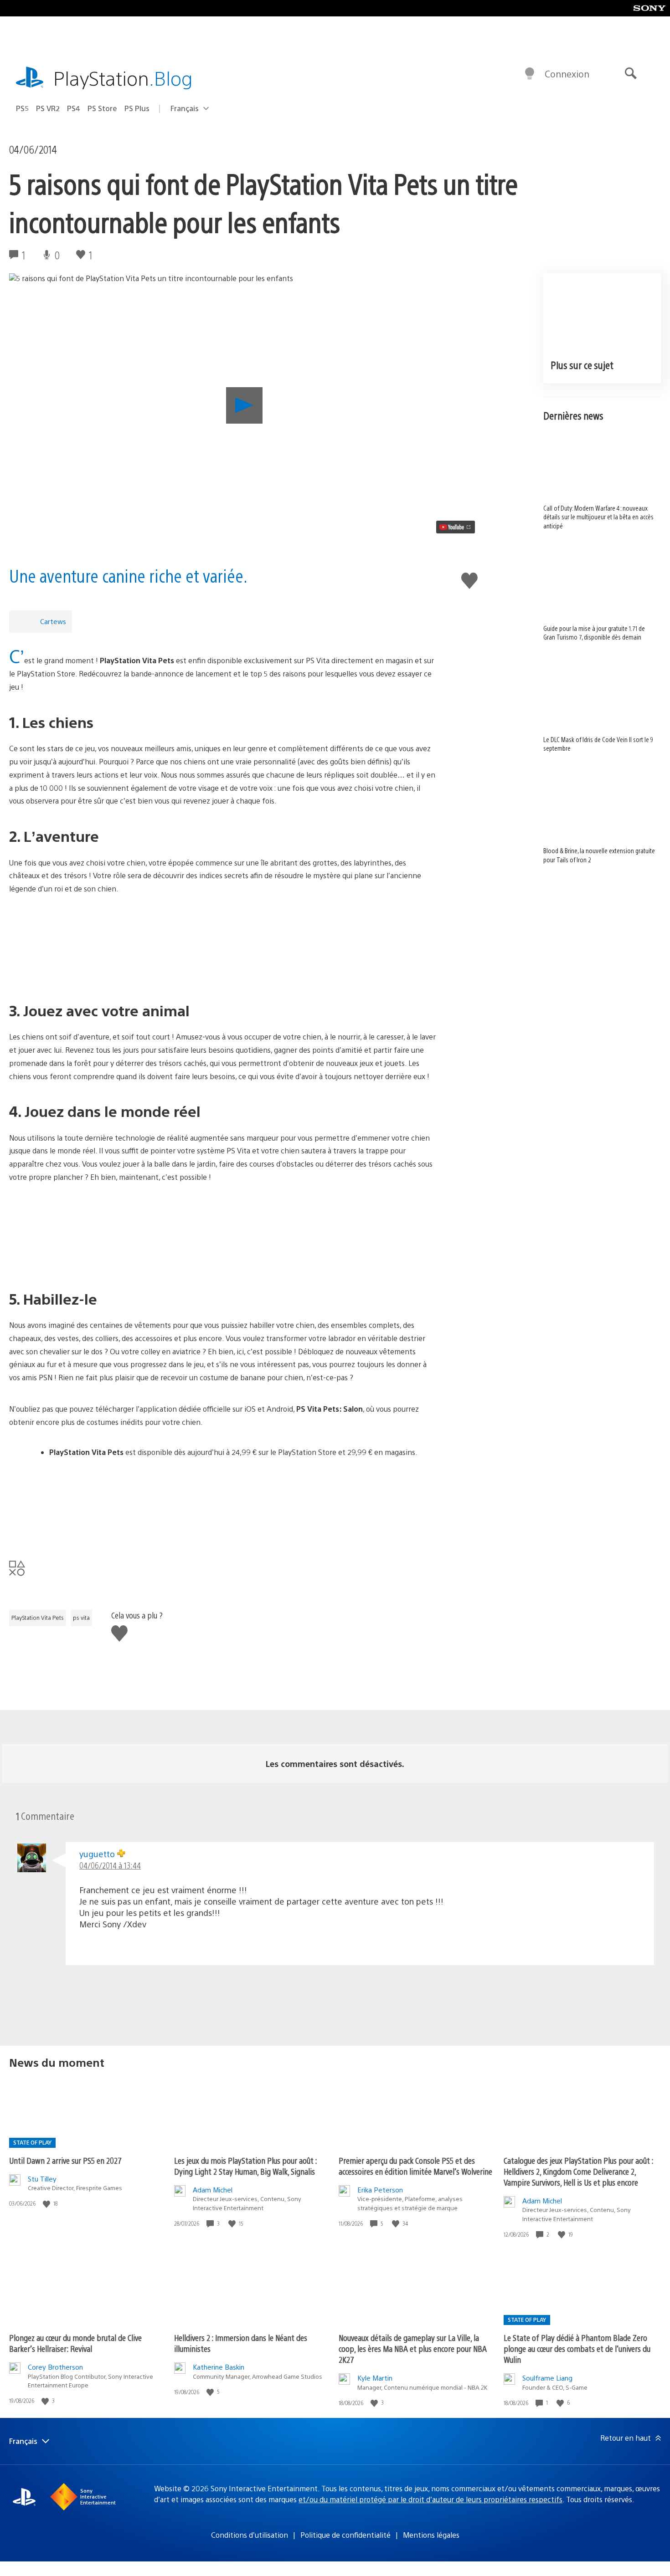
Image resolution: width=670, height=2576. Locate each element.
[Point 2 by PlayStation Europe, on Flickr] (222, 948)
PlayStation (123, 78)
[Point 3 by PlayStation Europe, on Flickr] (222, 1236)
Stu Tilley (42, 2179)
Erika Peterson (380, 2189)
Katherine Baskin (219, 2367)
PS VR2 (48, 108)
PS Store (102, 108)
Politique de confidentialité (345, 2535)
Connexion (567, 74)
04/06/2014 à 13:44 (110, 1865)
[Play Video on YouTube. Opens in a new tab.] (456, 527)
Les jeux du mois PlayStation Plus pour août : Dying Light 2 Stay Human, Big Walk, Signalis (245, 2166)
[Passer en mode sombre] (530, 74)
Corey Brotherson (55, 2367)
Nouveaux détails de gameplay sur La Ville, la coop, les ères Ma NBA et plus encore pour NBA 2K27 (413, 2348)
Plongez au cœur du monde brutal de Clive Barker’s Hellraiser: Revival (75, 2343)
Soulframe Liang (547, 2378)
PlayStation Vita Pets (38, 1618)
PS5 (22, 108)
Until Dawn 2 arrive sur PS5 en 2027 (65, 2160)
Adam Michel (213, 2189)
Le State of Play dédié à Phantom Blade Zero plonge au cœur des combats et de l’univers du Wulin (577, 2348)
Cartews (53, 621)
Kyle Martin (375, 2378)
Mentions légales (431, 2535)
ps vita (81, 1618)
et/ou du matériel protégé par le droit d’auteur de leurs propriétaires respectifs (430, 2499)
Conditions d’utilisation (250, 2535)
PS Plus (137, 108)
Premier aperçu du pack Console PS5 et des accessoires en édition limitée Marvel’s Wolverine (415, 2166)
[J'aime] (47, 2204)
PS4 (74, 108)
